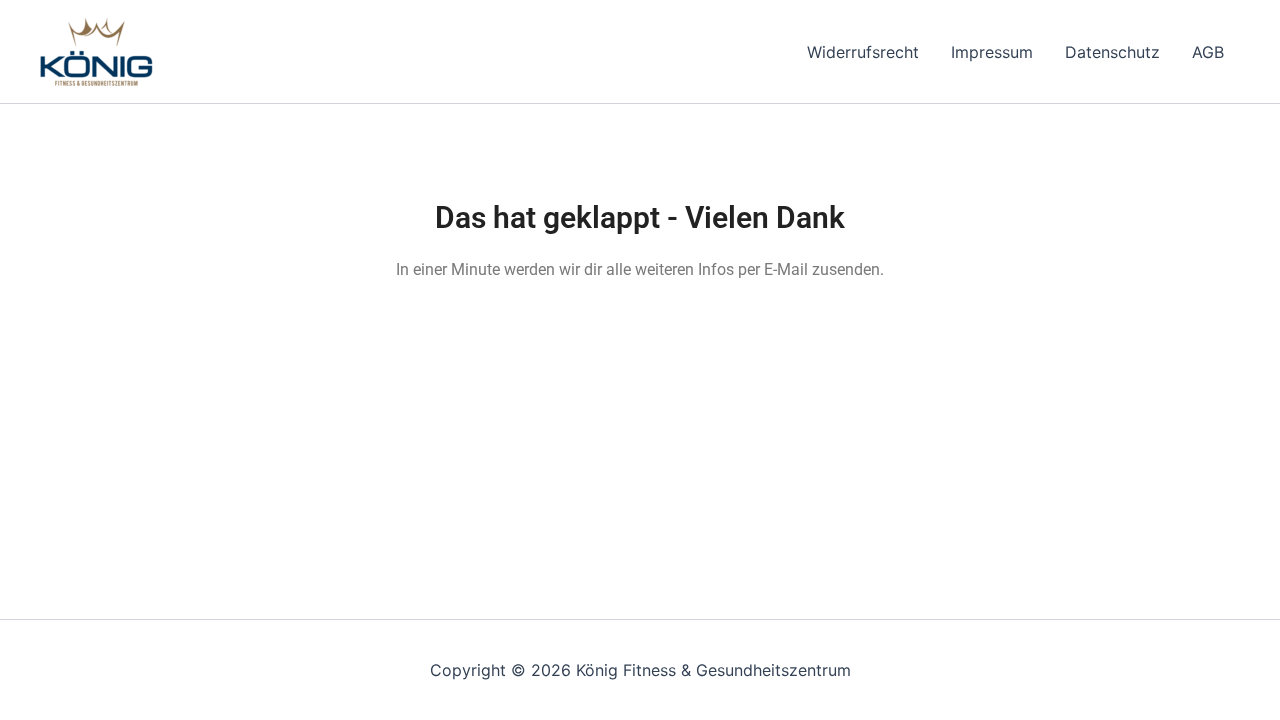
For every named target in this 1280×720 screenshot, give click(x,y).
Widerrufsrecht (863, 52)
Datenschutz (1112, 52)
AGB (1208, 52)
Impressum (992, 52)
